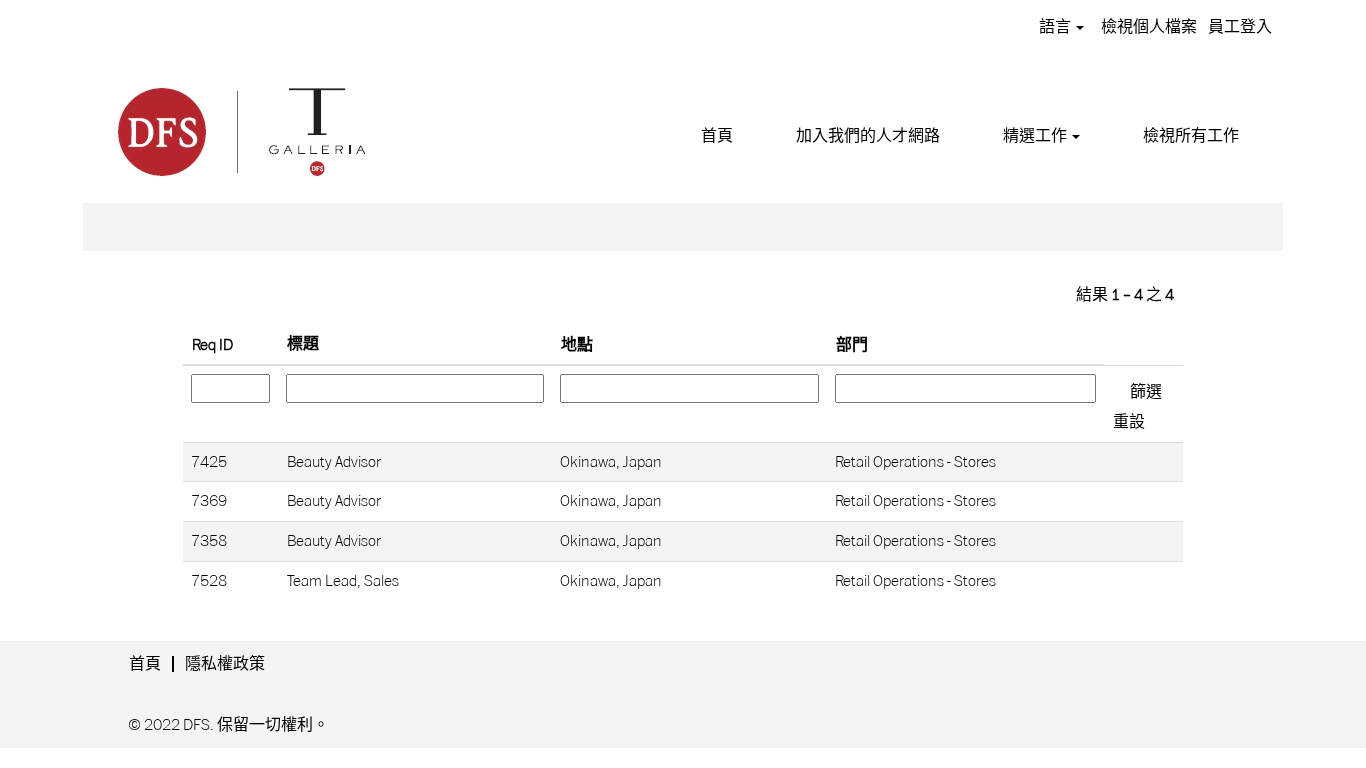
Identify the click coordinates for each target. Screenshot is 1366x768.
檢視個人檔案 (1149, 27)
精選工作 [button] (1036, 136)
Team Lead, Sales (343, 581)
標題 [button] (303, 344)
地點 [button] (577, 345)
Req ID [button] (212, 345)
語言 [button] (1056, 27)
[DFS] (240, 129)
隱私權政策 (225, 664)
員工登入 (1240, 27)
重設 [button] (1129, 422)
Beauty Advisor (334, 462)
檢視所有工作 (1191, 136)
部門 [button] (852, 345)
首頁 (717, 136)
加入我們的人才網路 (868, 136)
